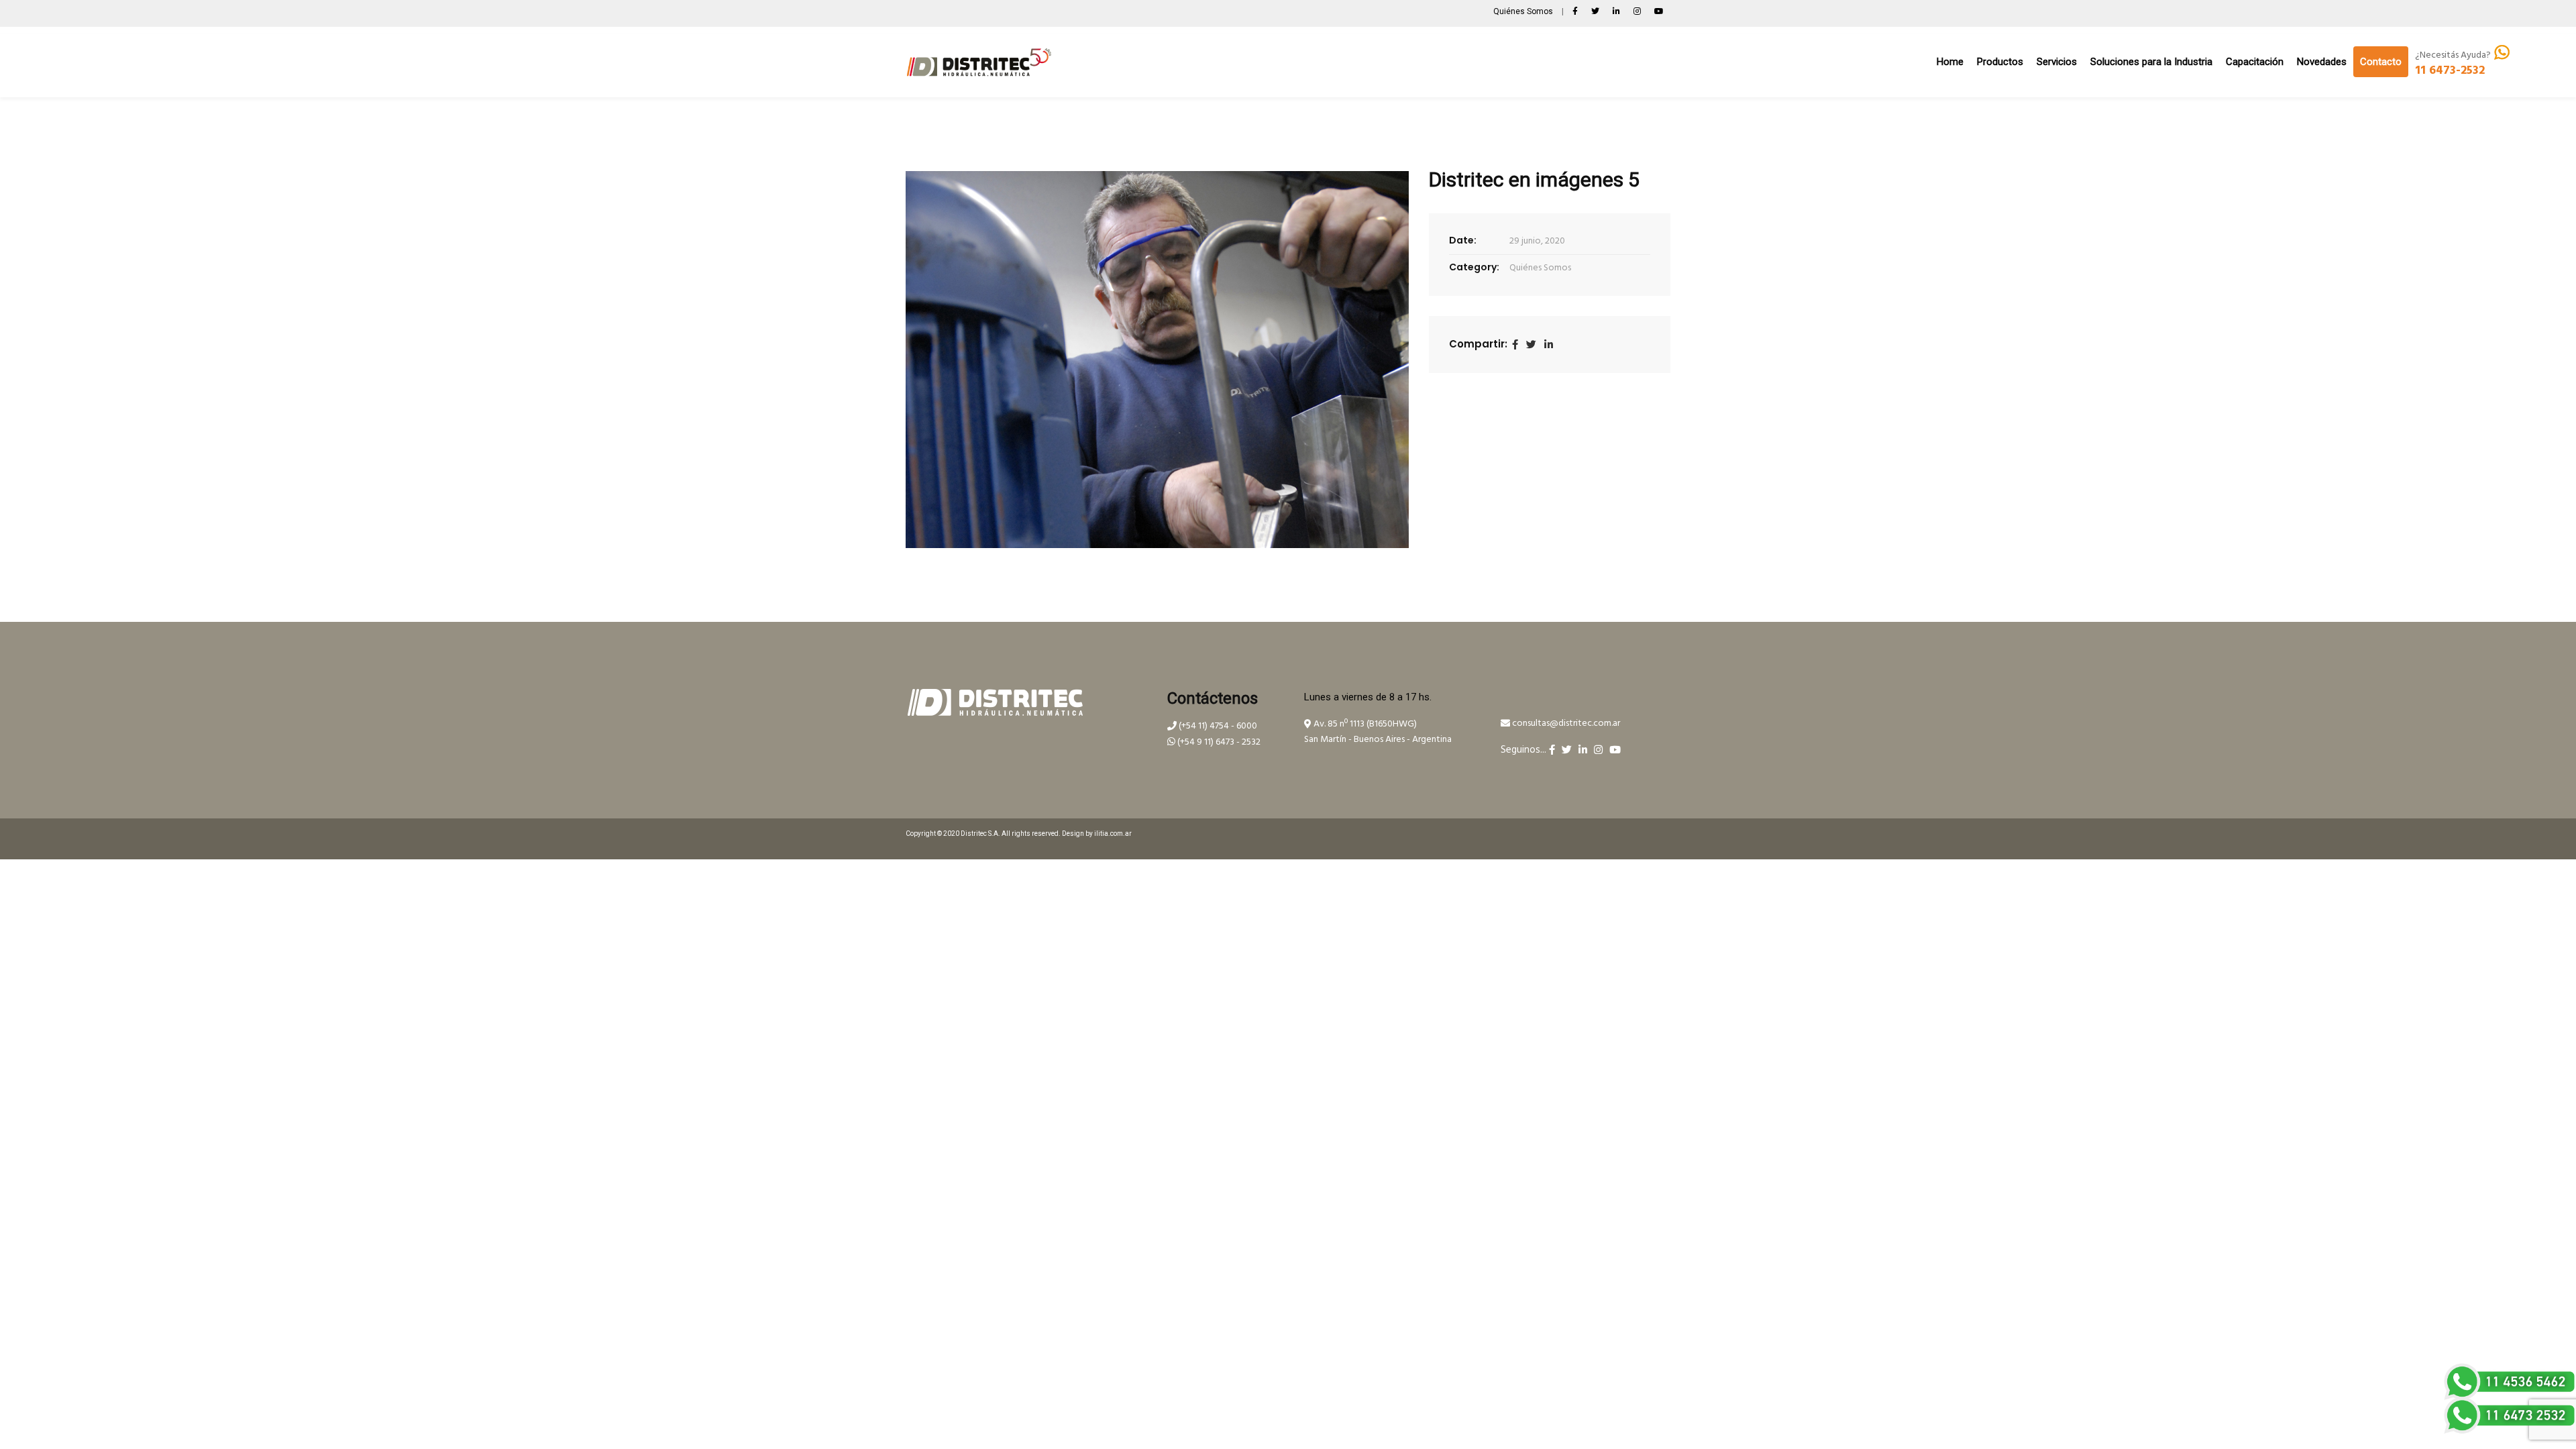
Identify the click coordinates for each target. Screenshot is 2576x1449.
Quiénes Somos (1524, 11)
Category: (1474, 267)
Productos (2000, 62)
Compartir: (1478, 344)
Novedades (2322, 62)
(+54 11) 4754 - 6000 (1217, 726)
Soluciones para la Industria (2151, 62)
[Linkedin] (1549, 345)
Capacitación (2255, 62)
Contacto (2381, 62)
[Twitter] (1531, 345)
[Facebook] (1515, 345)
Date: (1463, 240)
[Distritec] (979, 62)
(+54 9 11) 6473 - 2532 (1218, 742)
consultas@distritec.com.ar (1565, 723)
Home (1950, 62)
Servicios (2057, 62)
